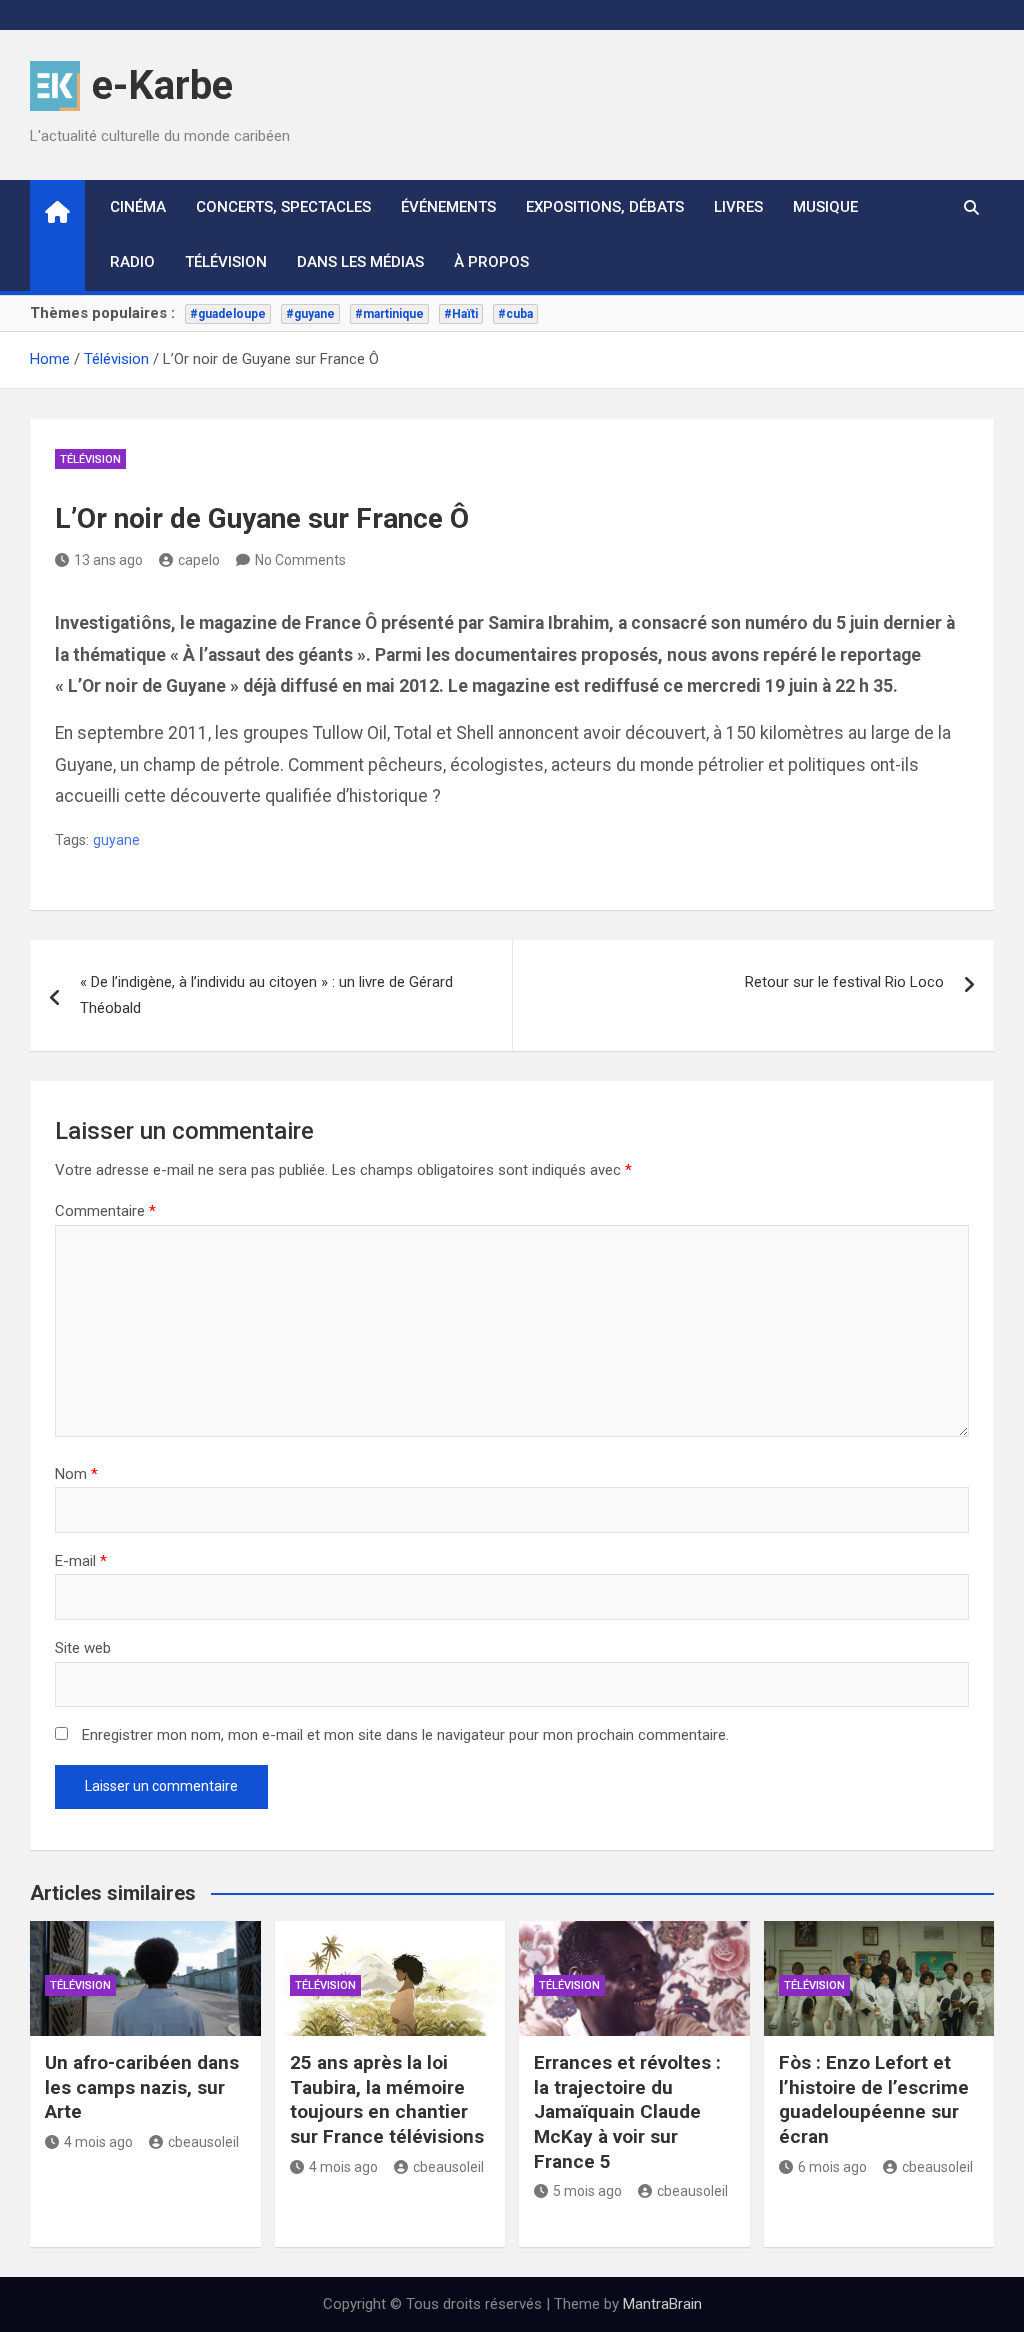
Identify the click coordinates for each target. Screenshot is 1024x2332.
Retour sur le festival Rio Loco (844, 982)
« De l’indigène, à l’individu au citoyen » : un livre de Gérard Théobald (266, 995)
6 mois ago (832, 2167)
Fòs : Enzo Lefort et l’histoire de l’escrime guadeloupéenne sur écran (874, 2099)
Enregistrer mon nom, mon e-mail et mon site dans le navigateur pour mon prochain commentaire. (405, 1735)
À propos (491, 262)
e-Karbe (162, 85)
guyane (116, 840)
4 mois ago (98, 2142)
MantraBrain (662, 2304)
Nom (76, 1474)
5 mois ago (587, 2191)
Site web (83, 1648)
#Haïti (461, 314)
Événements (448, 207)
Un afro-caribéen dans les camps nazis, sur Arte (142, 2087)
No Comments (300, 560)
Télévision (226, 262)
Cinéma (138, 207)
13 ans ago (108, 560)
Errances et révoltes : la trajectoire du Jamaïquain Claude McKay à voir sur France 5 (627, 2112)
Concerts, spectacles (283, 207)
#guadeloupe (228, 314)
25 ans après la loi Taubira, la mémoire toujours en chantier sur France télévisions (387, 2099)
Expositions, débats (605, 207)
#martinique (389, 314)
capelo (199, 560)
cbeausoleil (203, 2142)
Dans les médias (360, 262)
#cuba (515, 314)
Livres (738, 207)
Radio (132, 262)
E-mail (81, 1561)
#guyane (310, 314)
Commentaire (105, 1211)
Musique (825, 207)
